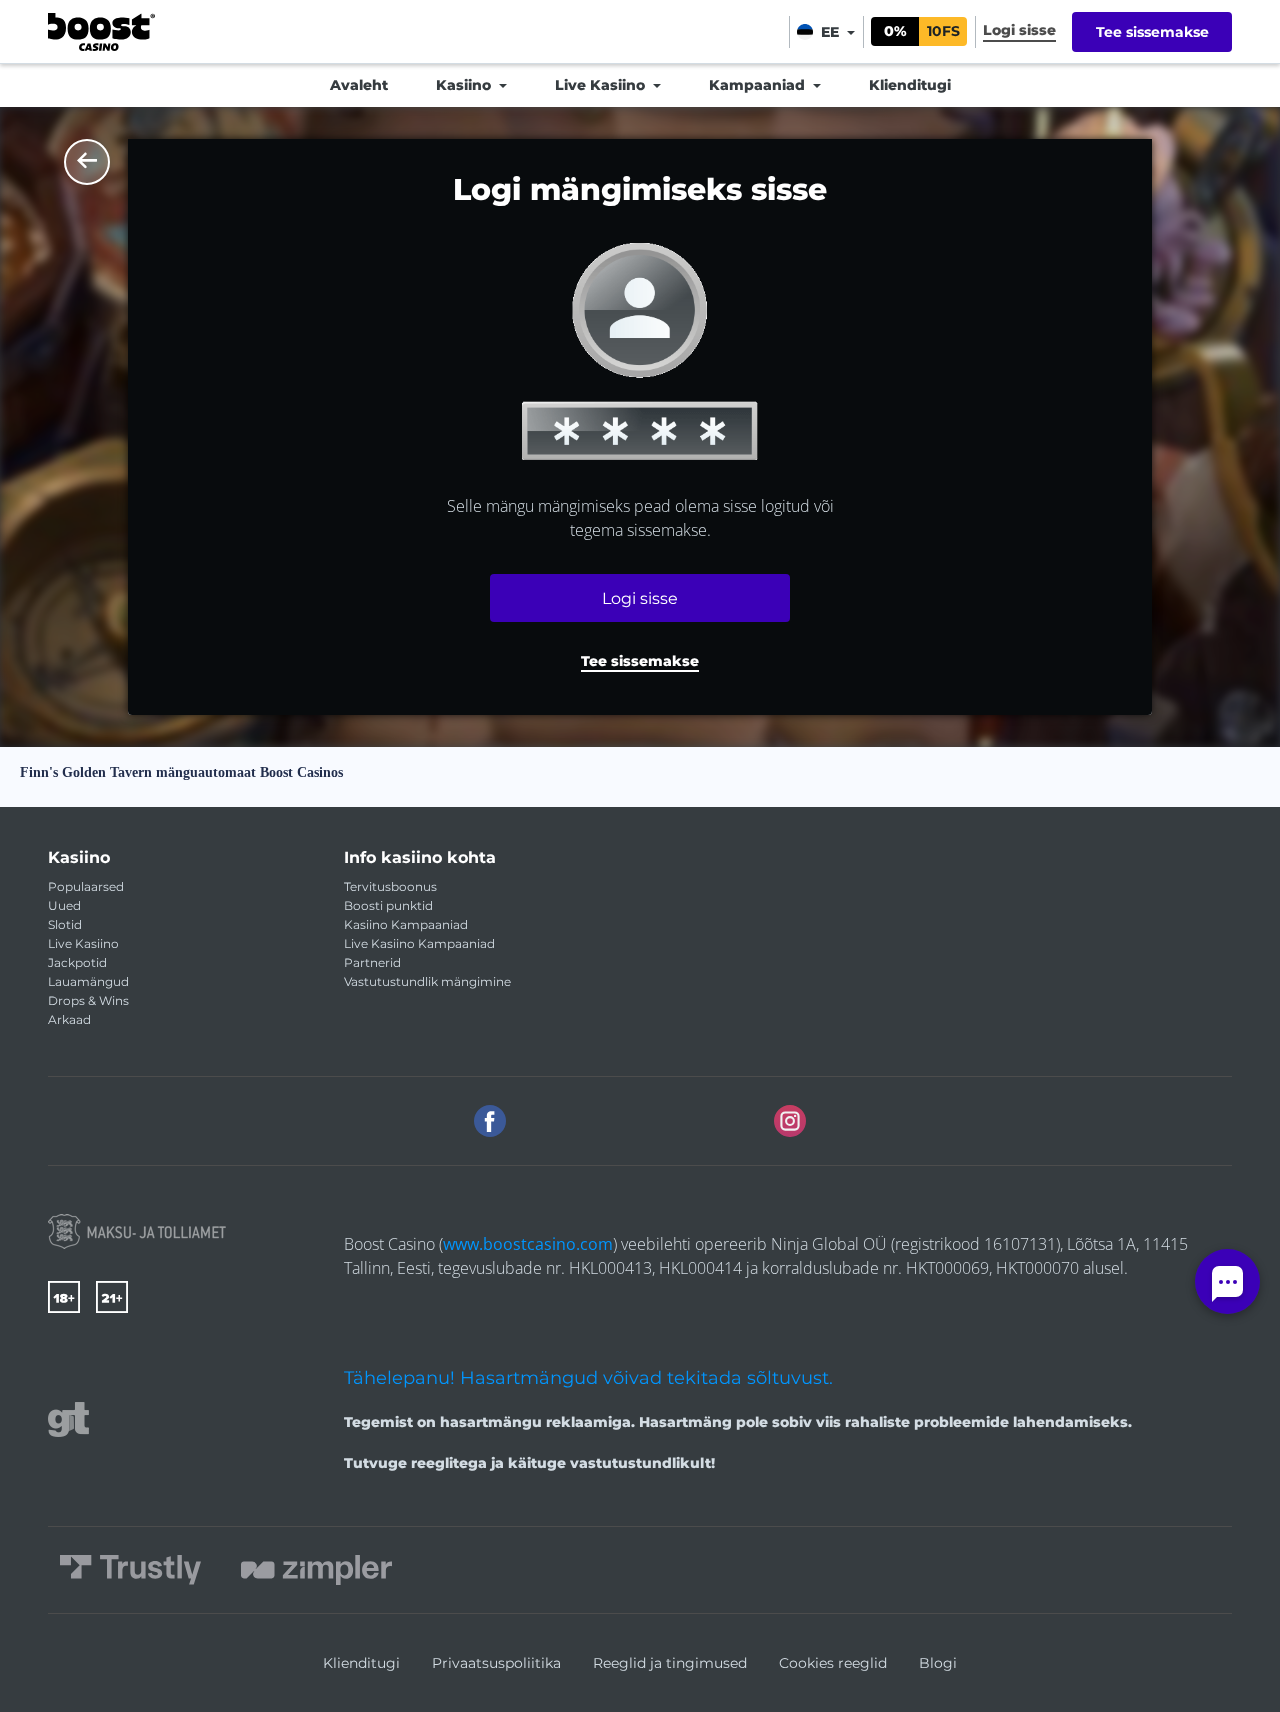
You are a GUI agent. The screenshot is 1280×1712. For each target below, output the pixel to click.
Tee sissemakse (1152, 32)
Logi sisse (640, 598)
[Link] (137, 1231)
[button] (640, 663)
